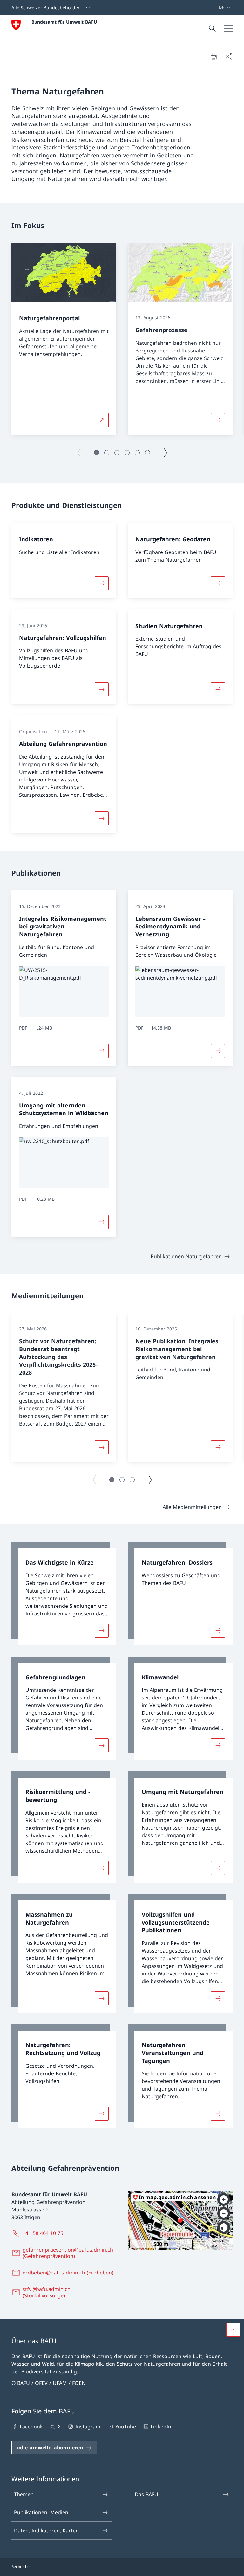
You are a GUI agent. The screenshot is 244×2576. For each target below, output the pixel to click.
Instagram (88, 2427)
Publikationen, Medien (41, 2512)
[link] (64, 1594)
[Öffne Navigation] (228, 29)
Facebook (31, 2427)
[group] (64, 339)
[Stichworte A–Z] (216, 7)
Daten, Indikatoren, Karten (46, 2531)
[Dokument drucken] (213, 56)
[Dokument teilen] (229, 56)
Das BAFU (146, 2494)
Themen (24, 2494)
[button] (97, 453)
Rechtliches (21, 2567)
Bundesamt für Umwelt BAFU (64, 22)
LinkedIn (161, 2427)
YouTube (125, 2427)
